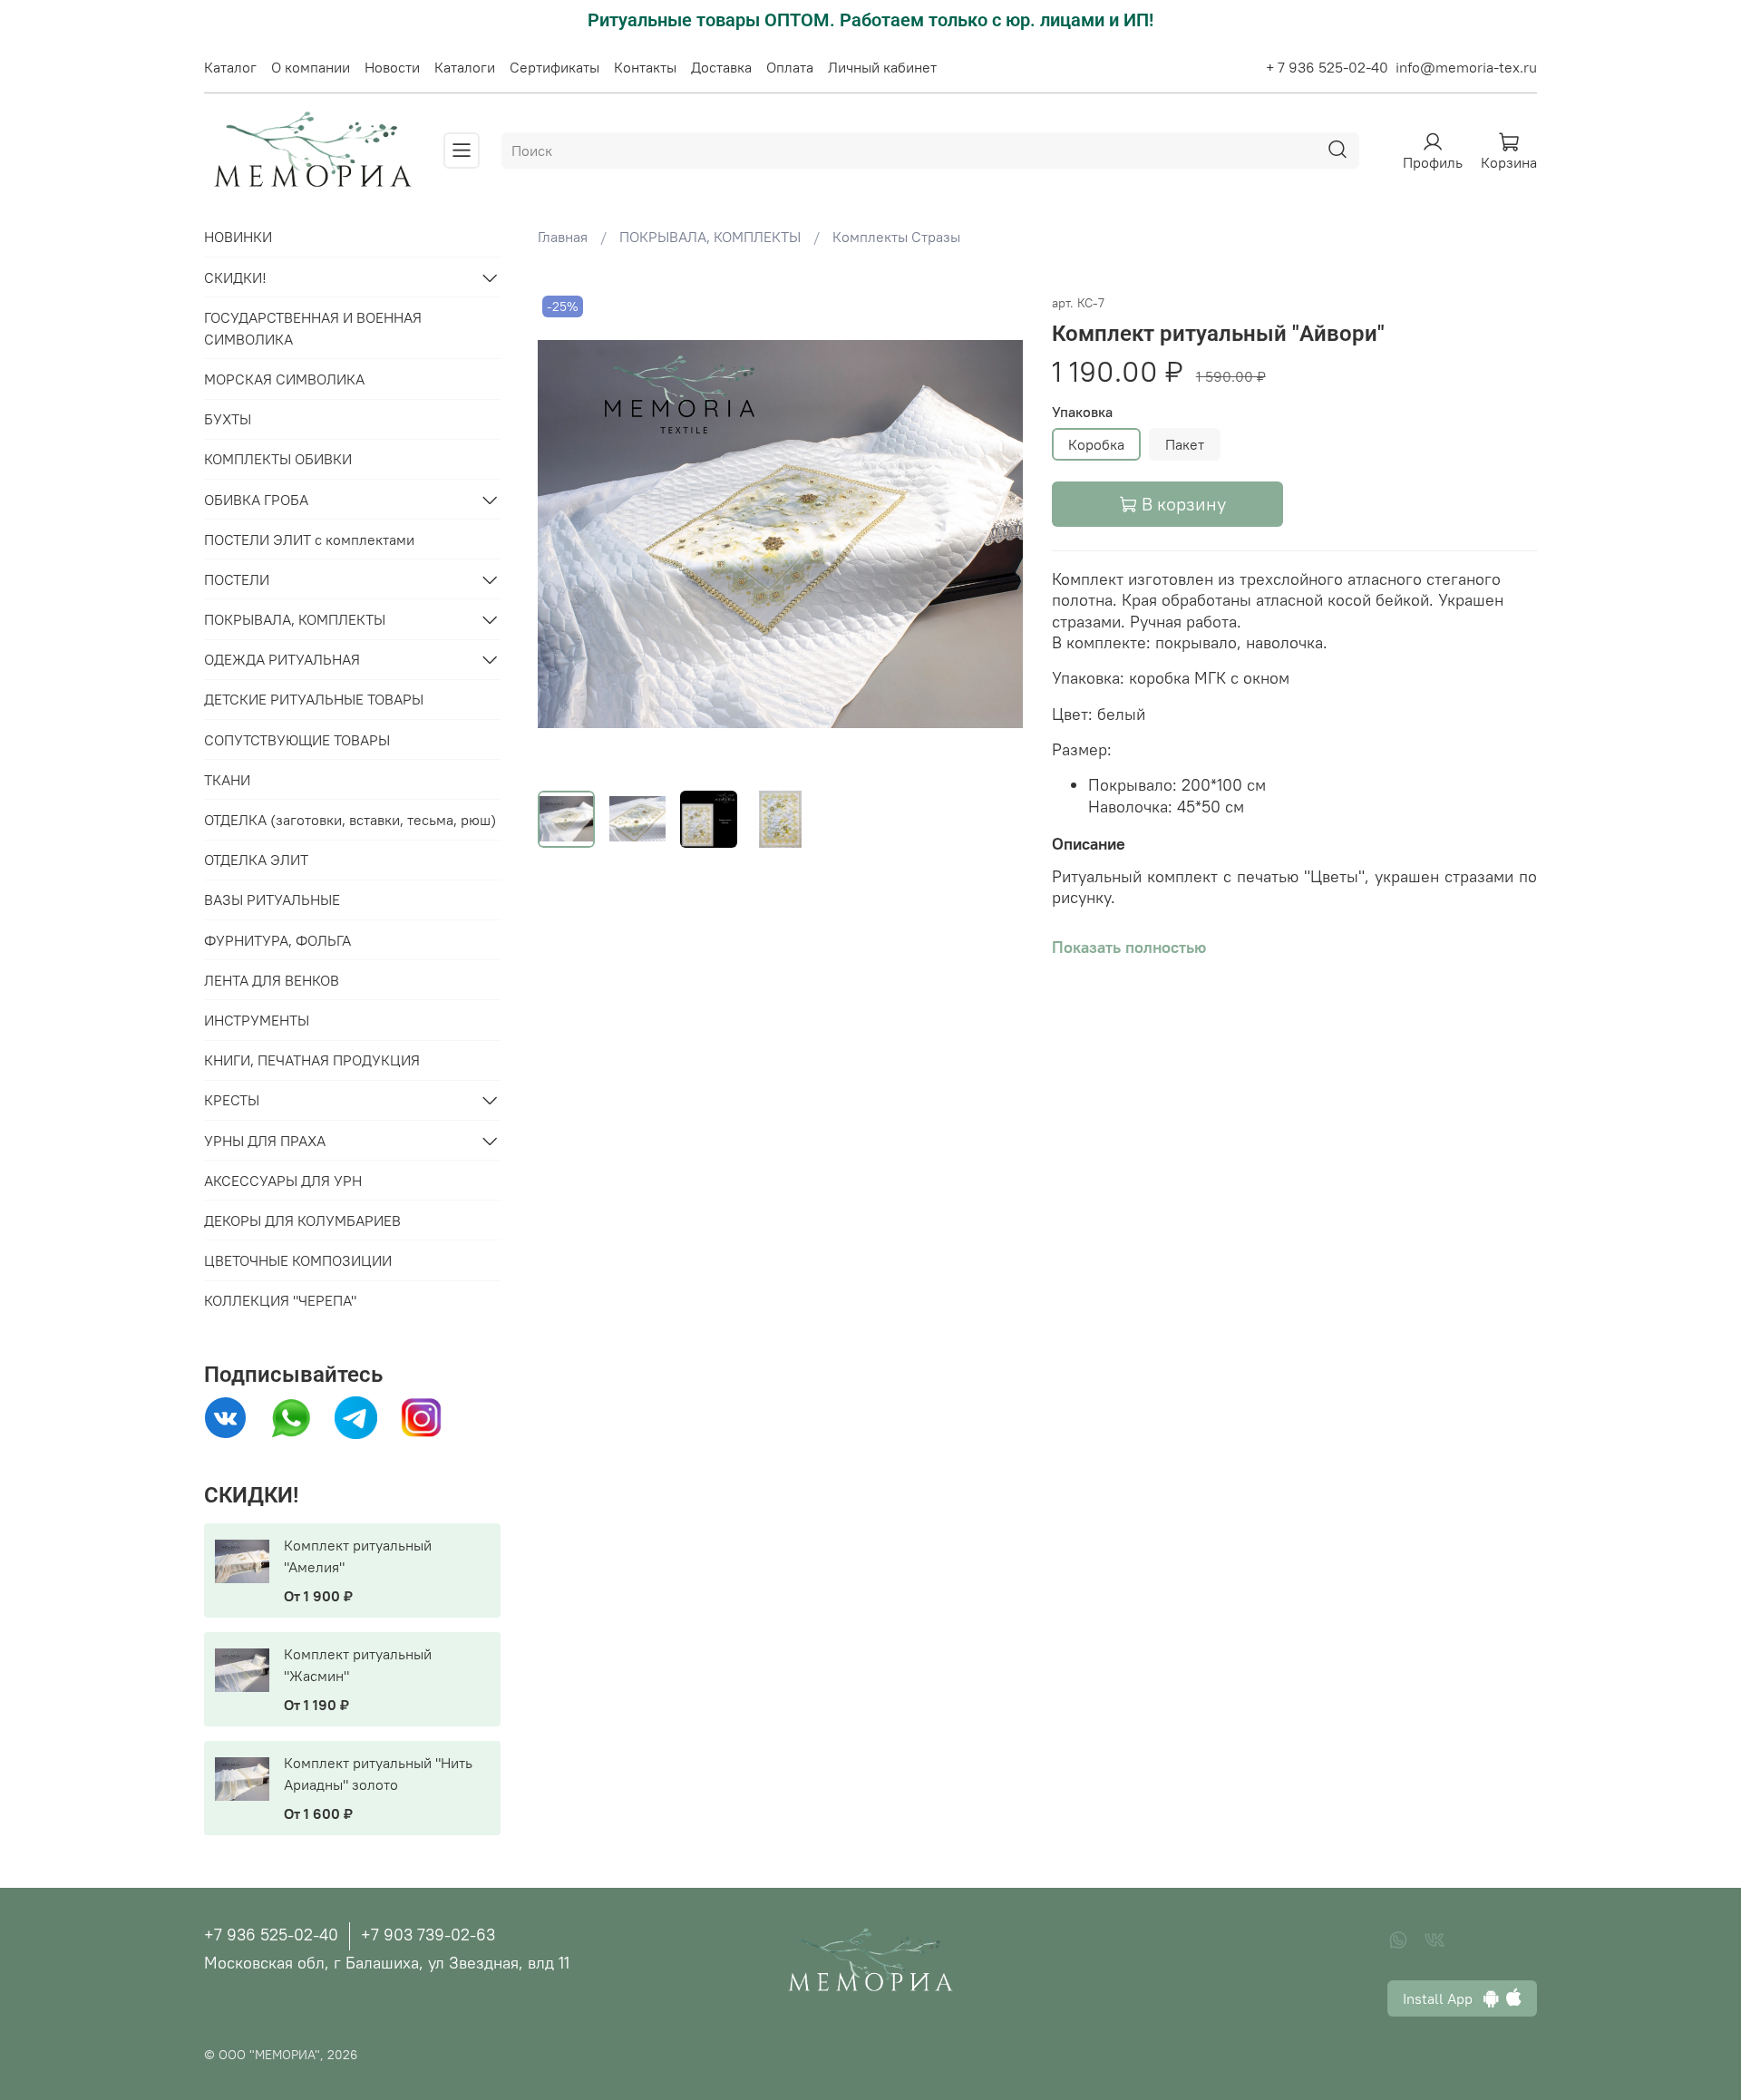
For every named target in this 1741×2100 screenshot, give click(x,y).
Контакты (645, 67)
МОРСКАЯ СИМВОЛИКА (284, 379)
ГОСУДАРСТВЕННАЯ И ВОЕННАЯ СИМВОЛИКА (313, 328)
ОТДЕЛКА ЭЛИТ (256, 860)
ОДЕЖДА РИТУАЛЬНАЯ (282, 659)
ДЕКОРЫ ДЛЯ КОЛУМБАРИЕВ (302, 1220)
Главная (563, 237)
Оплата (790, 67)
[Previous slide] (567, 534)
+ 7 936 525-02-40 (1327, 67)
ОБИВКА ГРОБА (256, 500)
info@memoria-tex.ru (1466, 67)
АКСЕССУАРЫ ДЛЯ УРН (283, 1181)
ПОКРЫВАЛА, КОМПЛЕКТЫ (710, 237)
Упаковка (1082, 412)
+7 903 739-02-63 (428, 1935)
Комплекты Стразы (896, 237)
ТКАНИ (227, 780)
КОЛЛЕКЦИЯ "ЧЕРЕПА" (280, 1300)
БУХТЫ (228, 419)
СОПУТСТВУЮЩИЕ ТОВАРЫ (297, 740)
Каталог (230, 67)
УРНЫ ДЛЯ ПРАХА (265, 1141)
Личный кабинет (882, 67)
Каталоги (465, 67)
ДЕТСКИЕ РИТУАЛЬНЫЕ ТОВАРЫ (314, 699)
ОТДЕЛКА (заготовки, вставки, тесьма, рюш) (350, 820)
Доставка (721, 67)
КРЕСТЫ (232, 1100)
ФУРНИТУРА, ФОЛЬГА (277, 940)
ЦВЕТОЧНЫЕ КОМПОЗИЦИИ (298, 1260)
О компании (311, 67)
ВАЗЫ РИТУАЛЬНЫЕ (272, 899)
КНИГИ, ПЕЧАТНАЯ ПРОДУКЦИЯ (312, 1060)
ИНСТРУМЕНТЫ (257, 1020)
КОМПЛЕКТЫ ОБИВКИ (278, 459)
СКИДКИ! (235, 277)
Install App (1443, 1998)
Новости (392, 67)
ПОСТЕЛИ (237, 579)
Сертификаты (554, 67)
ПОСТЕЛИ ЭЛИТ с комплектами (309, 540)
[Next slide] (994, 534)
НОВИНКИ (238, 237)
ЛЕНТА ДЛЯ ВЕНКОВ (272, 980)
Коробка (1096, 444)
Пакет (1185, 444)
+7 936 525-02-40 (271, 1935)
